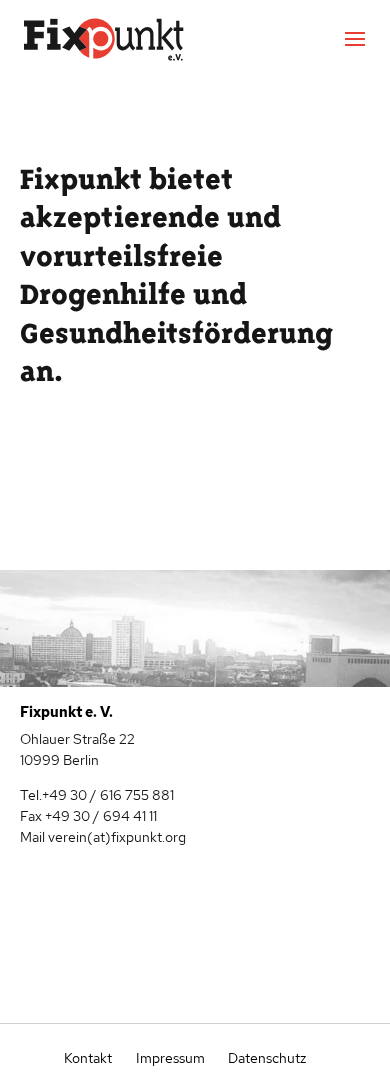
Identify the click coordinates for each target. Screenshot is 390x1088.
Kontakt (88, 1058)
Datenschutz (265, 1058)
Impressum (170, 1058)
